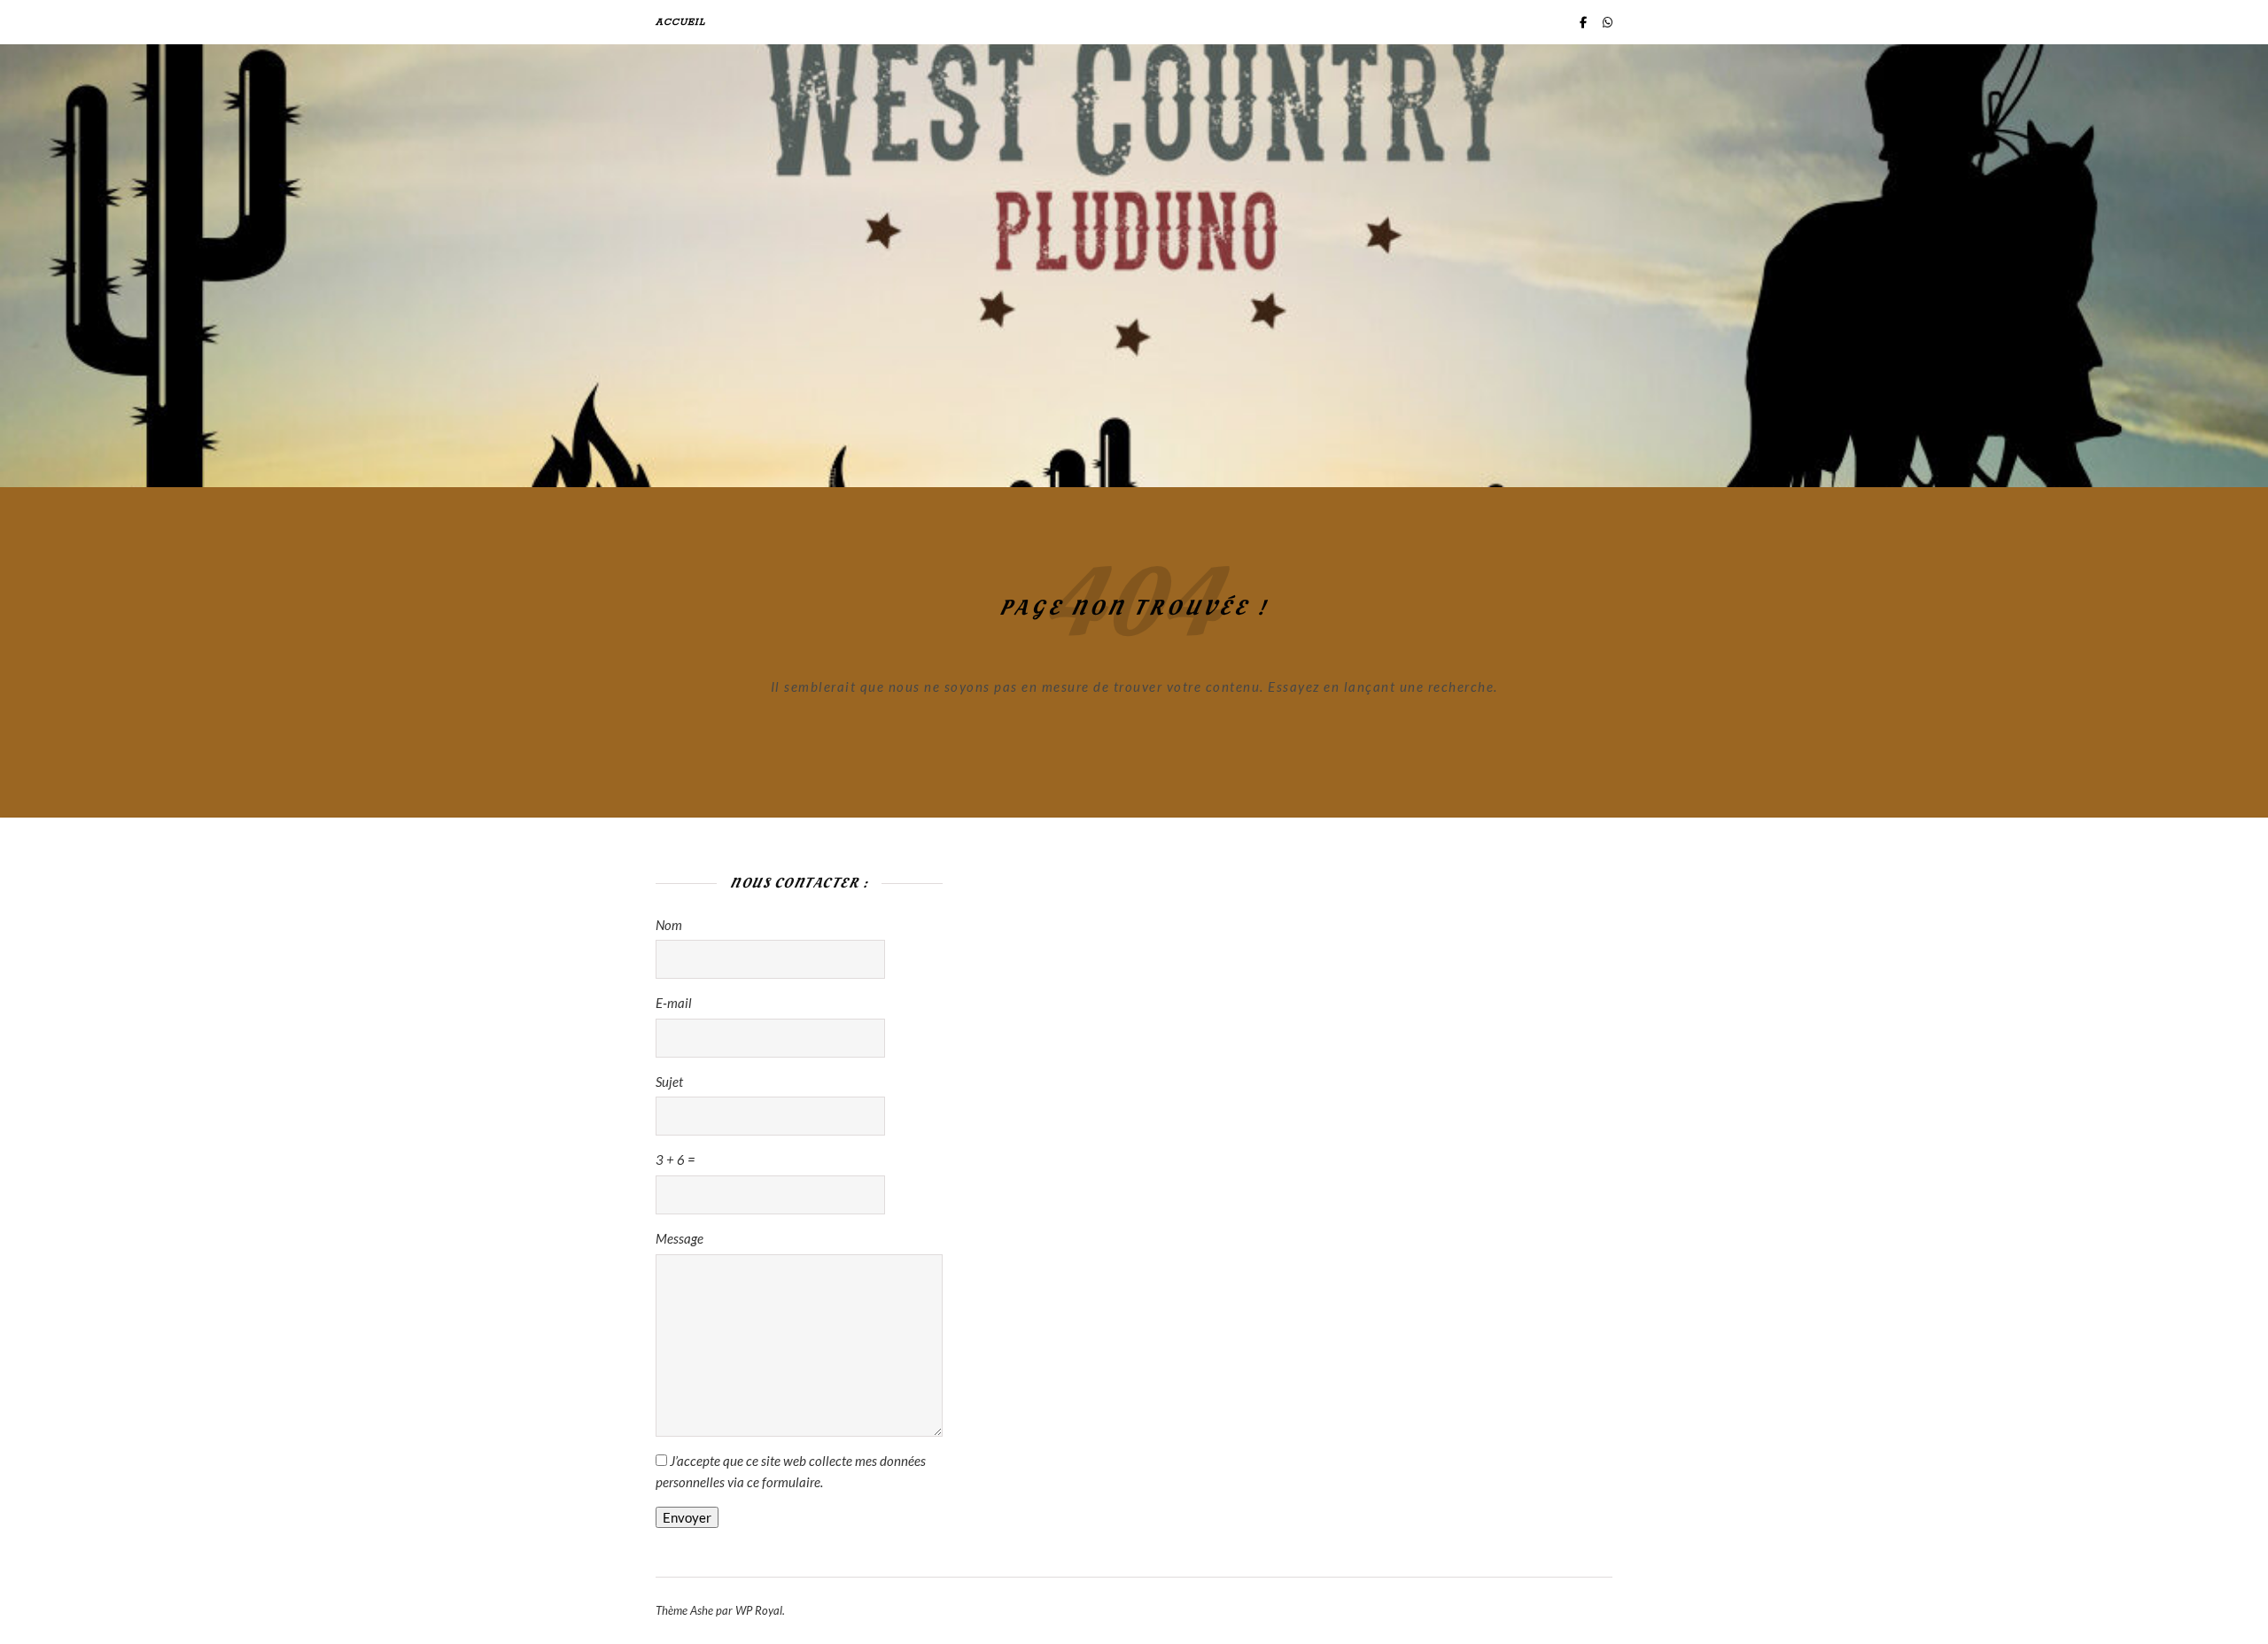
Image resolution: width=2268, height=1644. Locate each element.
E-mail (674, 1003)
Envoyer (687, 1517)
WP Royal (759, 1610)
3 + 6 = (676, 1159)
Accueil (680, 22)
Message (680, 1238)
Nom (669, 925)
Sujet (669, 1082)
